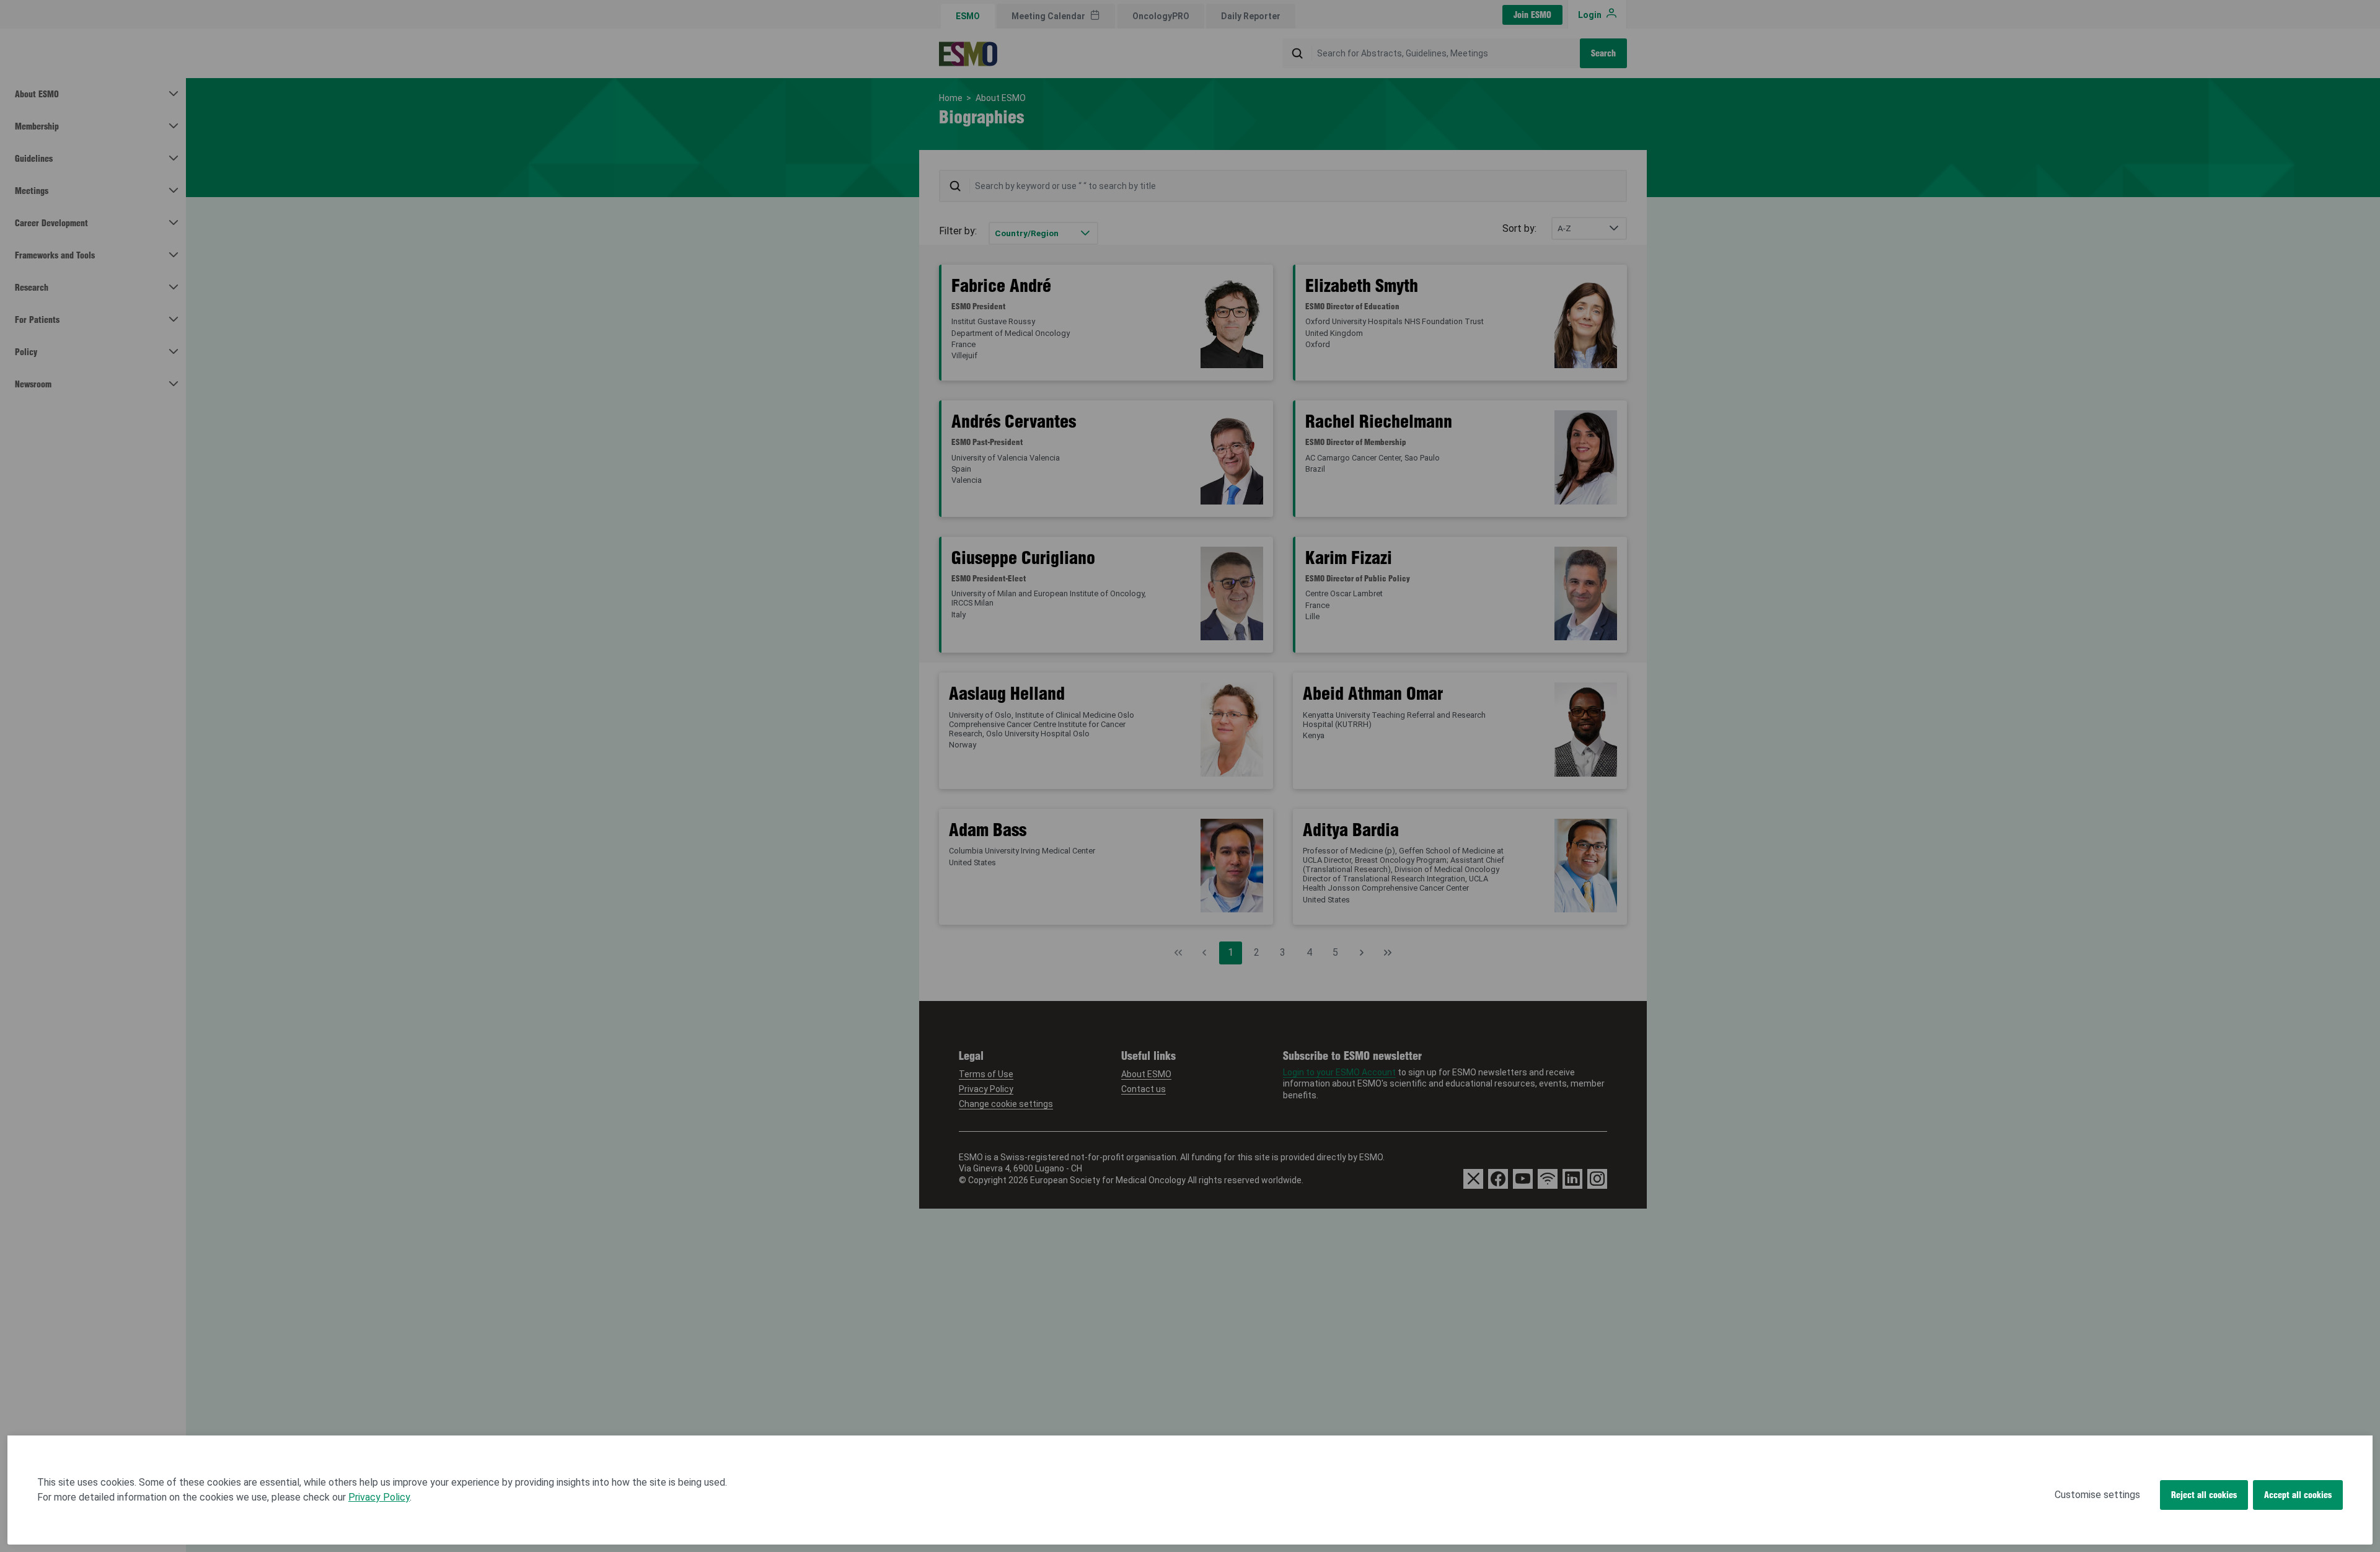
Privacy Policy (379, 1497)
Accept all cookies (2298, 1495)
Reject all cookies (2204, 1495)
